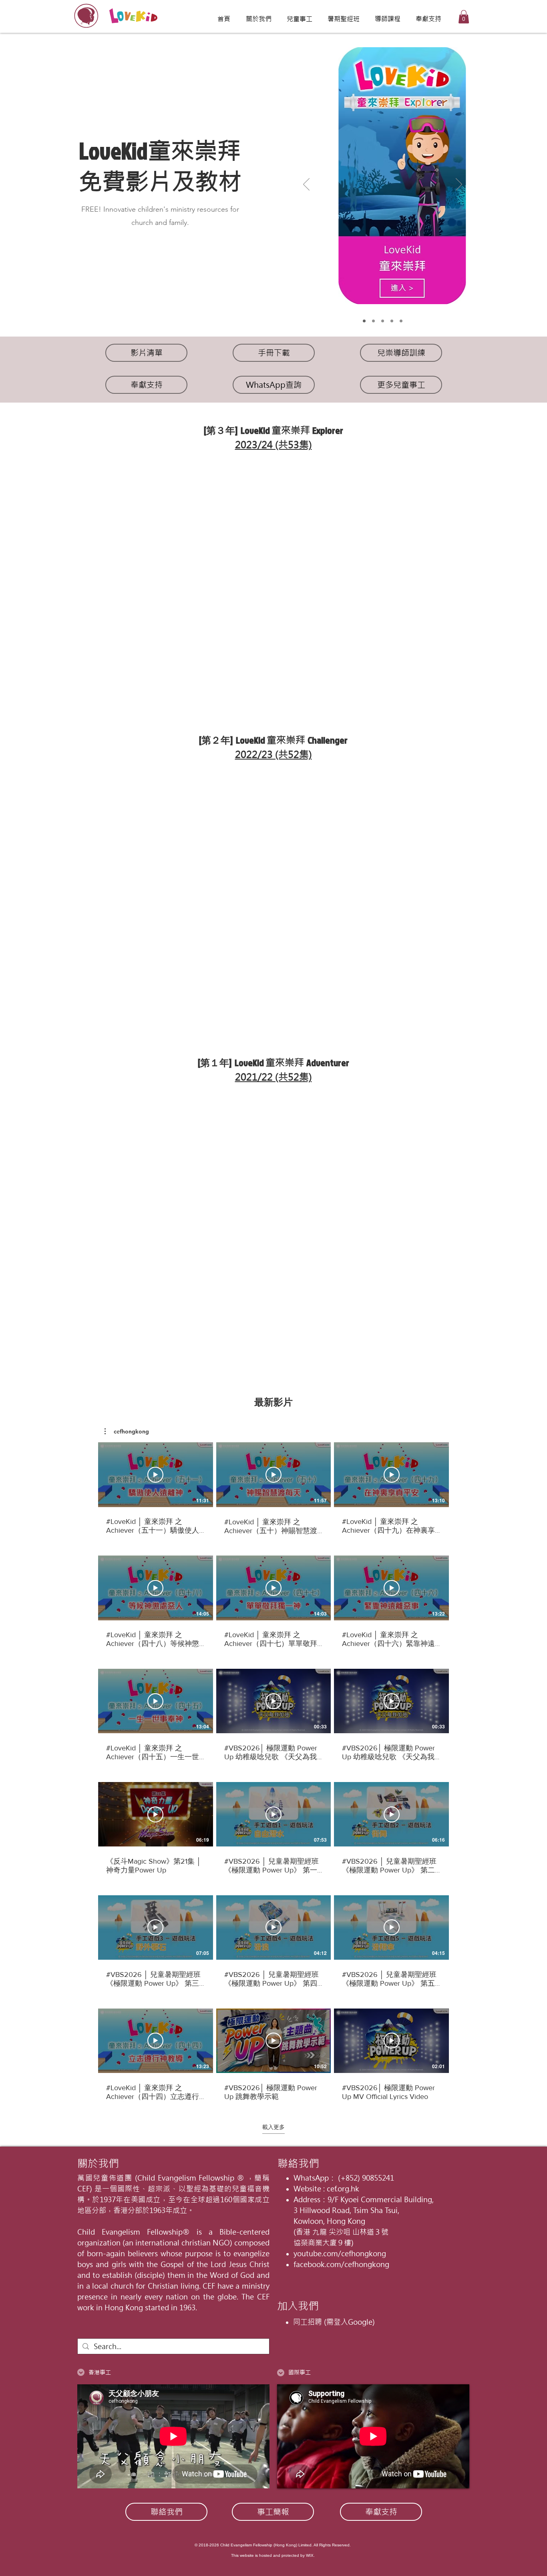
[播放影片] (155, 1475)
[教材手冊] (373, 321)
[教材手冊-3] (392, 321)
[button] (464, 17)
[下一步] (459, 185)
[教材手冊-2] (383, 321)
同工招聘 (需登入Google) (334, 2322)
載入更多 (273, 2127)
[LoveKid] (364, 321)
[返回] (306, 185)
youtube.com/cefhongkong (340, 2254)
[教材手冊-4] (401, 321)
